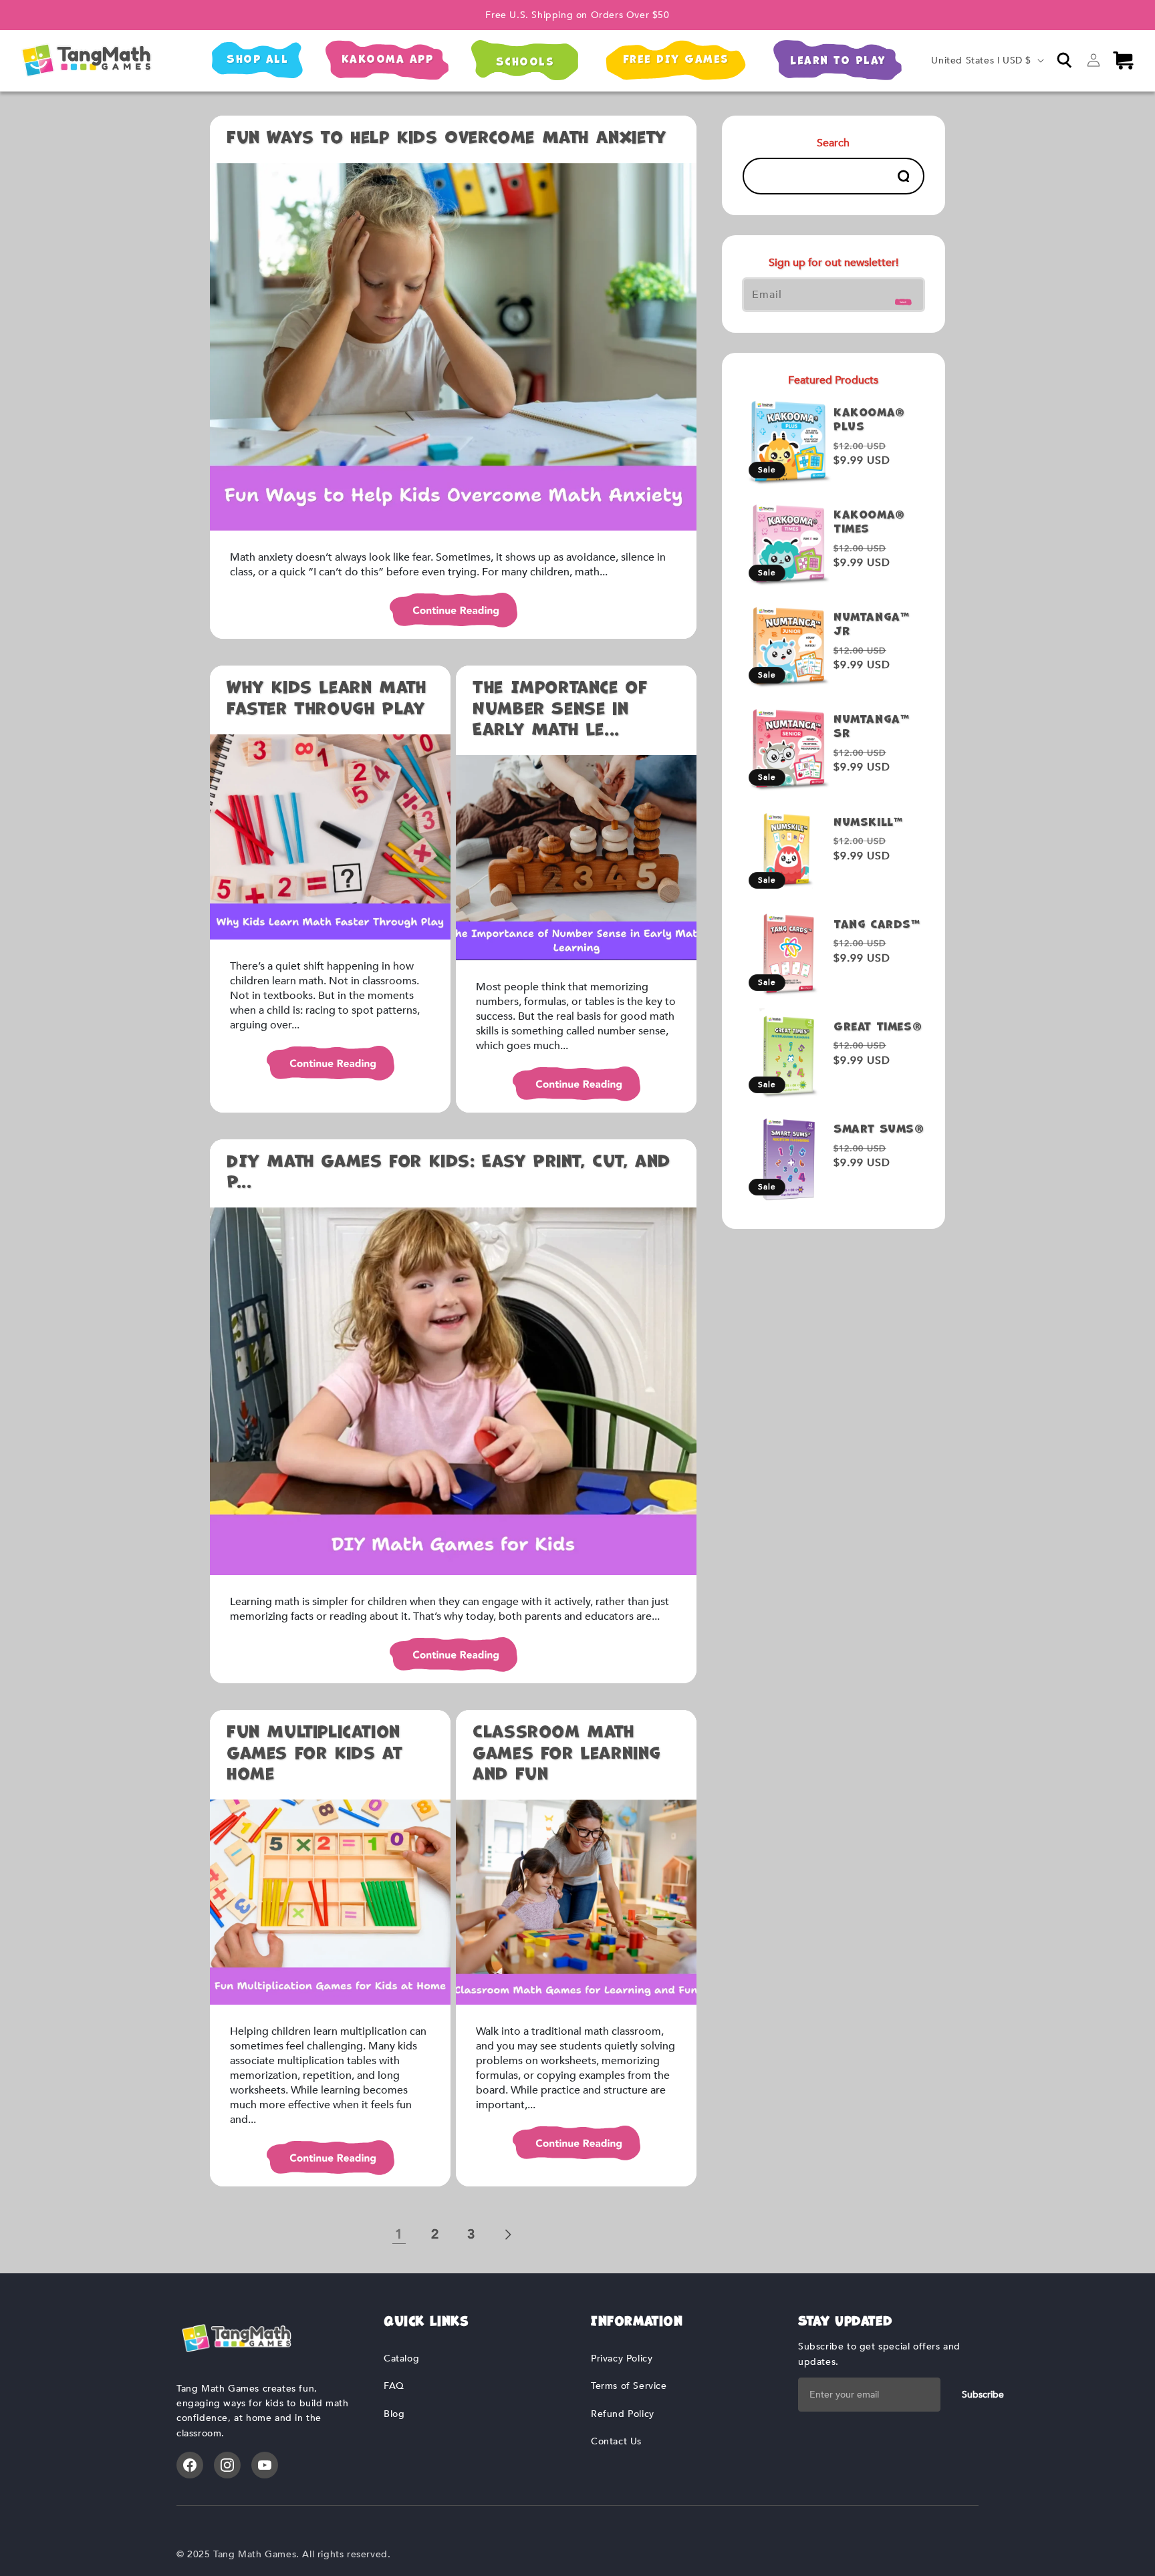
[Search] (903, 176)
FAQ (394, 2386)
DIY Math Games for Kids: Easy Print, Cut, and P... (448, 1171)
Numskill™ (868, 822)
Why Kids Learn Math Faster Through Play (326, 698)
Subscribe (983, 2395)
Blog (394, 2414)
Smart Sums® (879, 1129)
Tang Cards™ (877, 924)
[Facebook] (190, 2465)
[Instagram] (227, 2465)
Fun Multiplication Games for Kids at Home (314, 1752)
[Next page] (507, 2235)
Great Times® (878, 1027)
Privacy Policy (622, 2358)
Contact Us (616, 2441)
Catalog (401, 2358)
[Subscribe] (904, 298)
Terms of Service (629, 2386)
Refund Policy (623, 2414)
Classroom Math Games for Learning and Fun (567, 1752)
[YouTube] (265, 2465)
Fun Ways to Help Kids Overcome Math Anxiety (446, 137)
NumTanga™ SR (871, 726)
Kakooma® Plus (869, 420)
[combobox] (833, 176)
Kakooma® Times (869, 522)
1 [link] (399, 2234)
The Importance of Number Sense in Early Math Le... (560, 708)
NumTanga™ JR (871, 624)
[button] (1064, 60)
